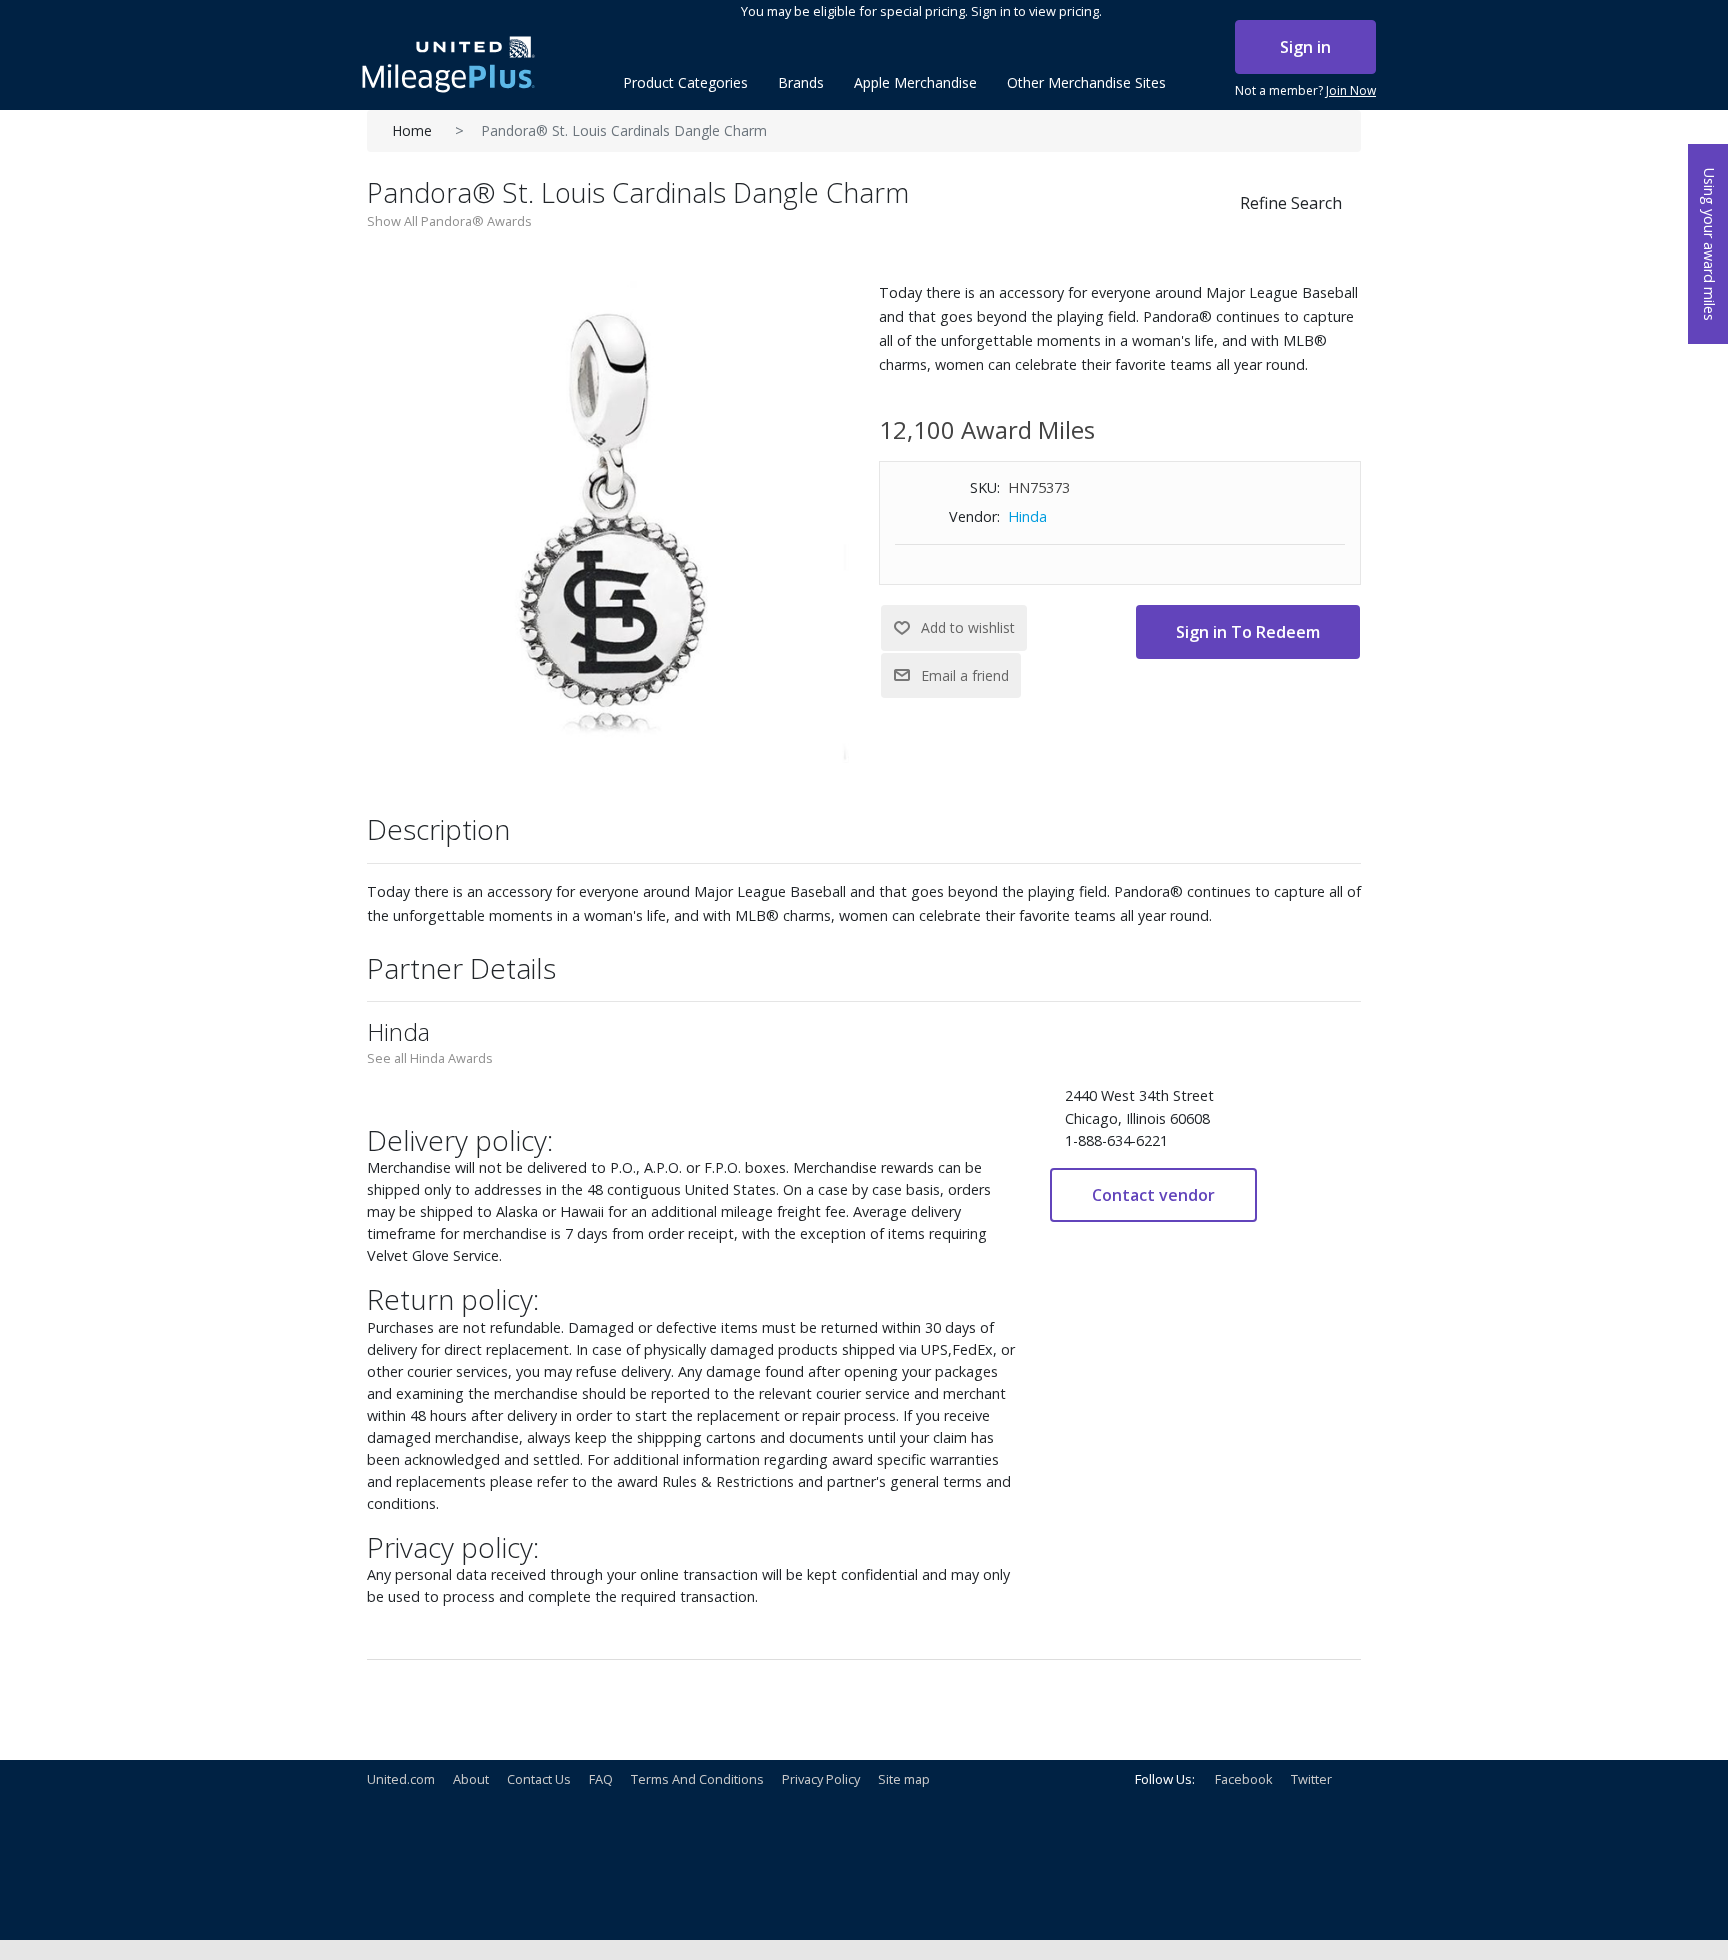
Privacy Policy (821, 1779)
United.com (401, 1779)
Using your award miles (1709, 244)
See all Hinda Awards (430, 1058)
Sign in (1305, 47)
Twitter (1311, 1779)
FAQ (601, 1779)
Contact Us (539, 1779)
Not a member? (1305, 90)
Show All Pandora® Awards (449, 221)
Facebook (1244, 1779)
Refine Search (1291, 203)
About (471, 1779)
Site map (904, 1779)
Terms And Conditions (697, 1779)
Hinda (1027, 516)
